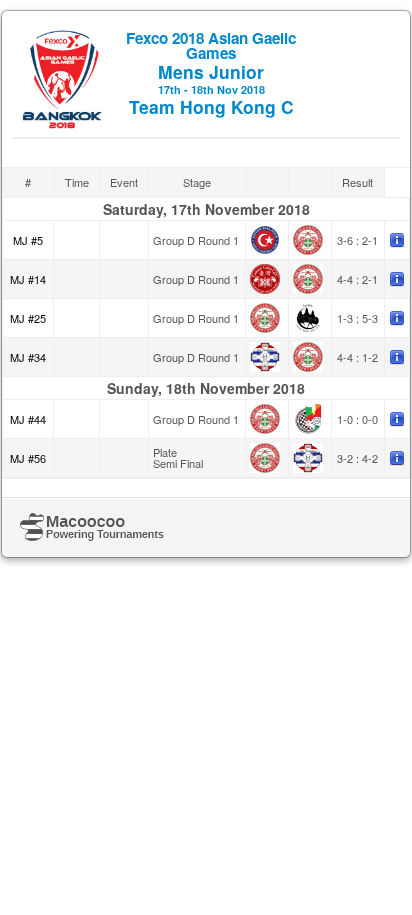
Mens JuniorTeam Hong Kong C (211, 73)
